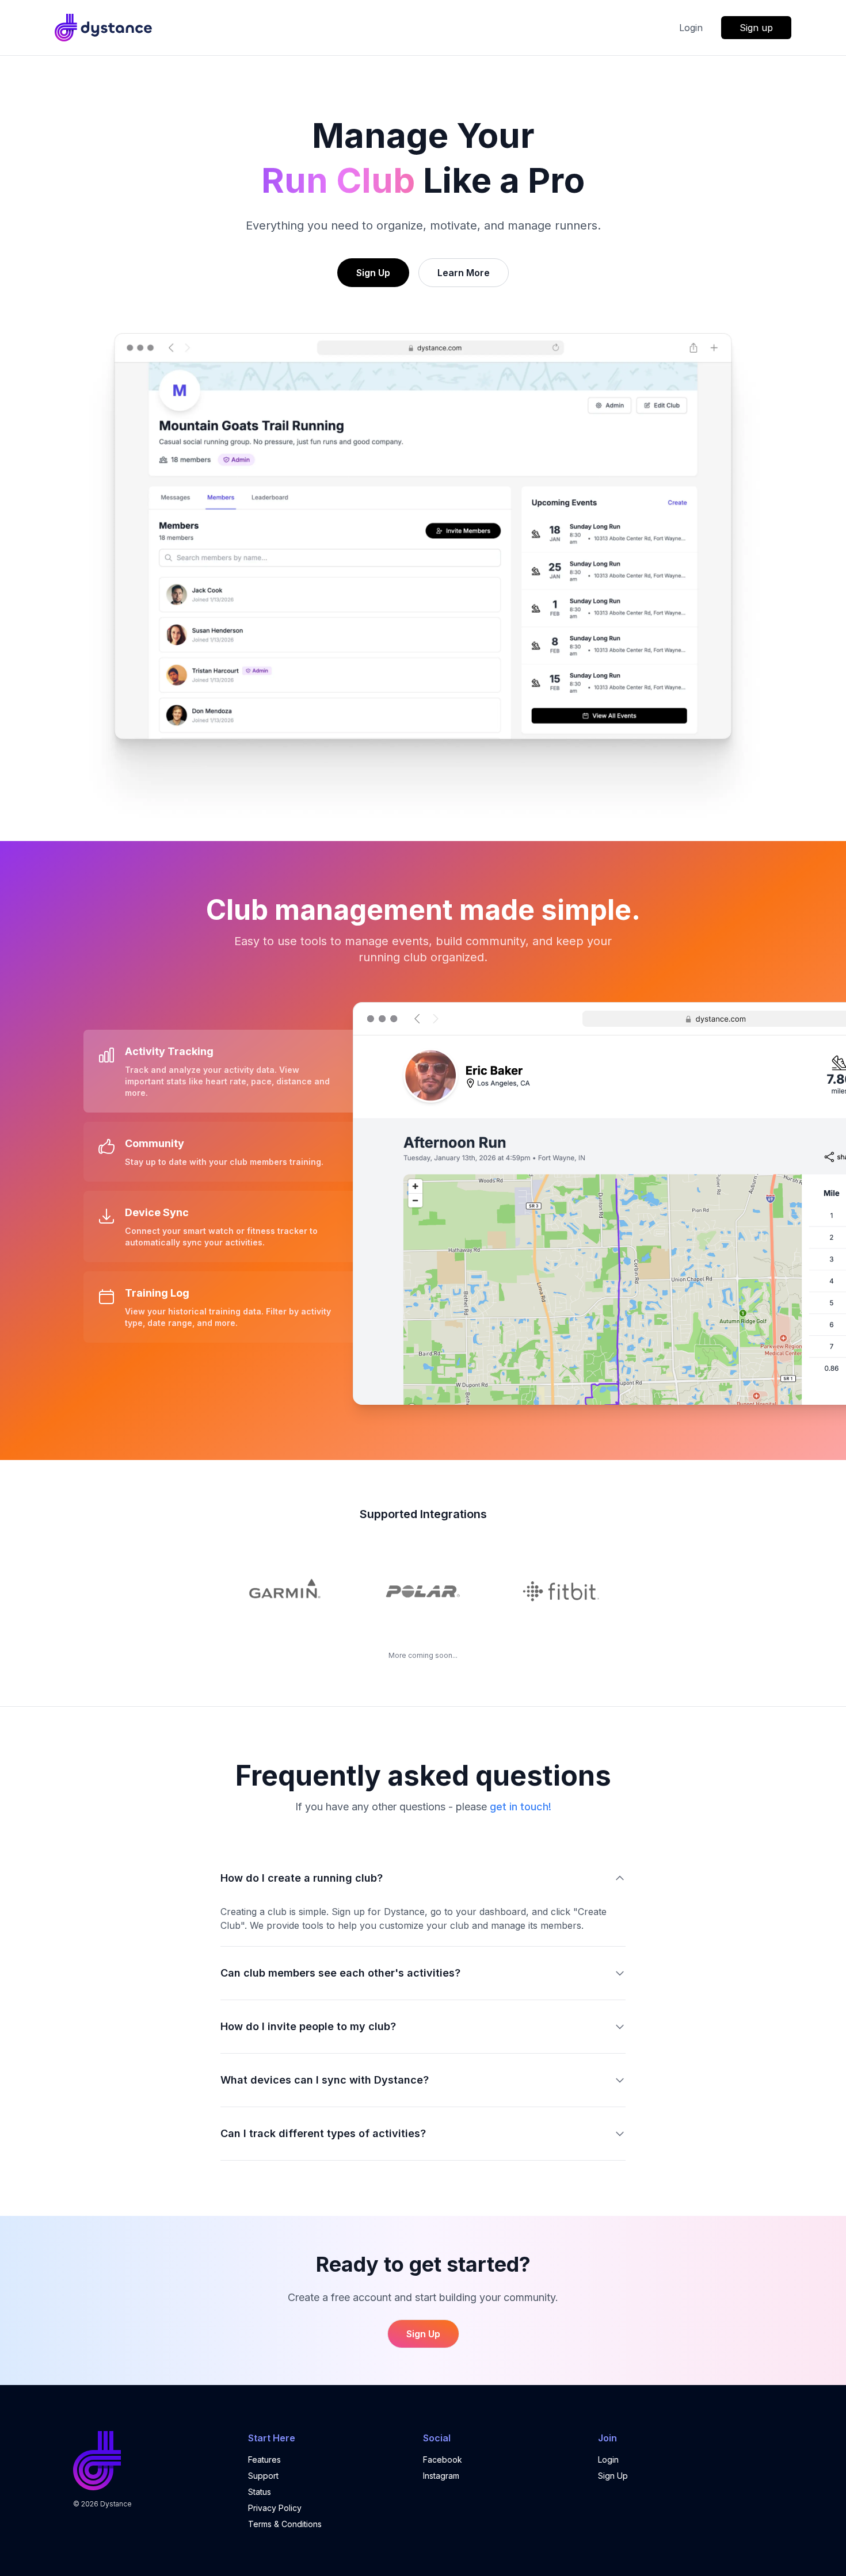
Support (263, 2476)
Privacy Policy (275, 2508)
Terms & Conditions (285, 2524)
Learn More (464, 273)
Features (264, 2460)
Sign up (756, 28)
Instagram (441, 2476)
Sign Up (373, 273)
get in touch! (521, 1807)
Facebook (443, 2460)
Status (260, 2492)
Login (691, 28)
